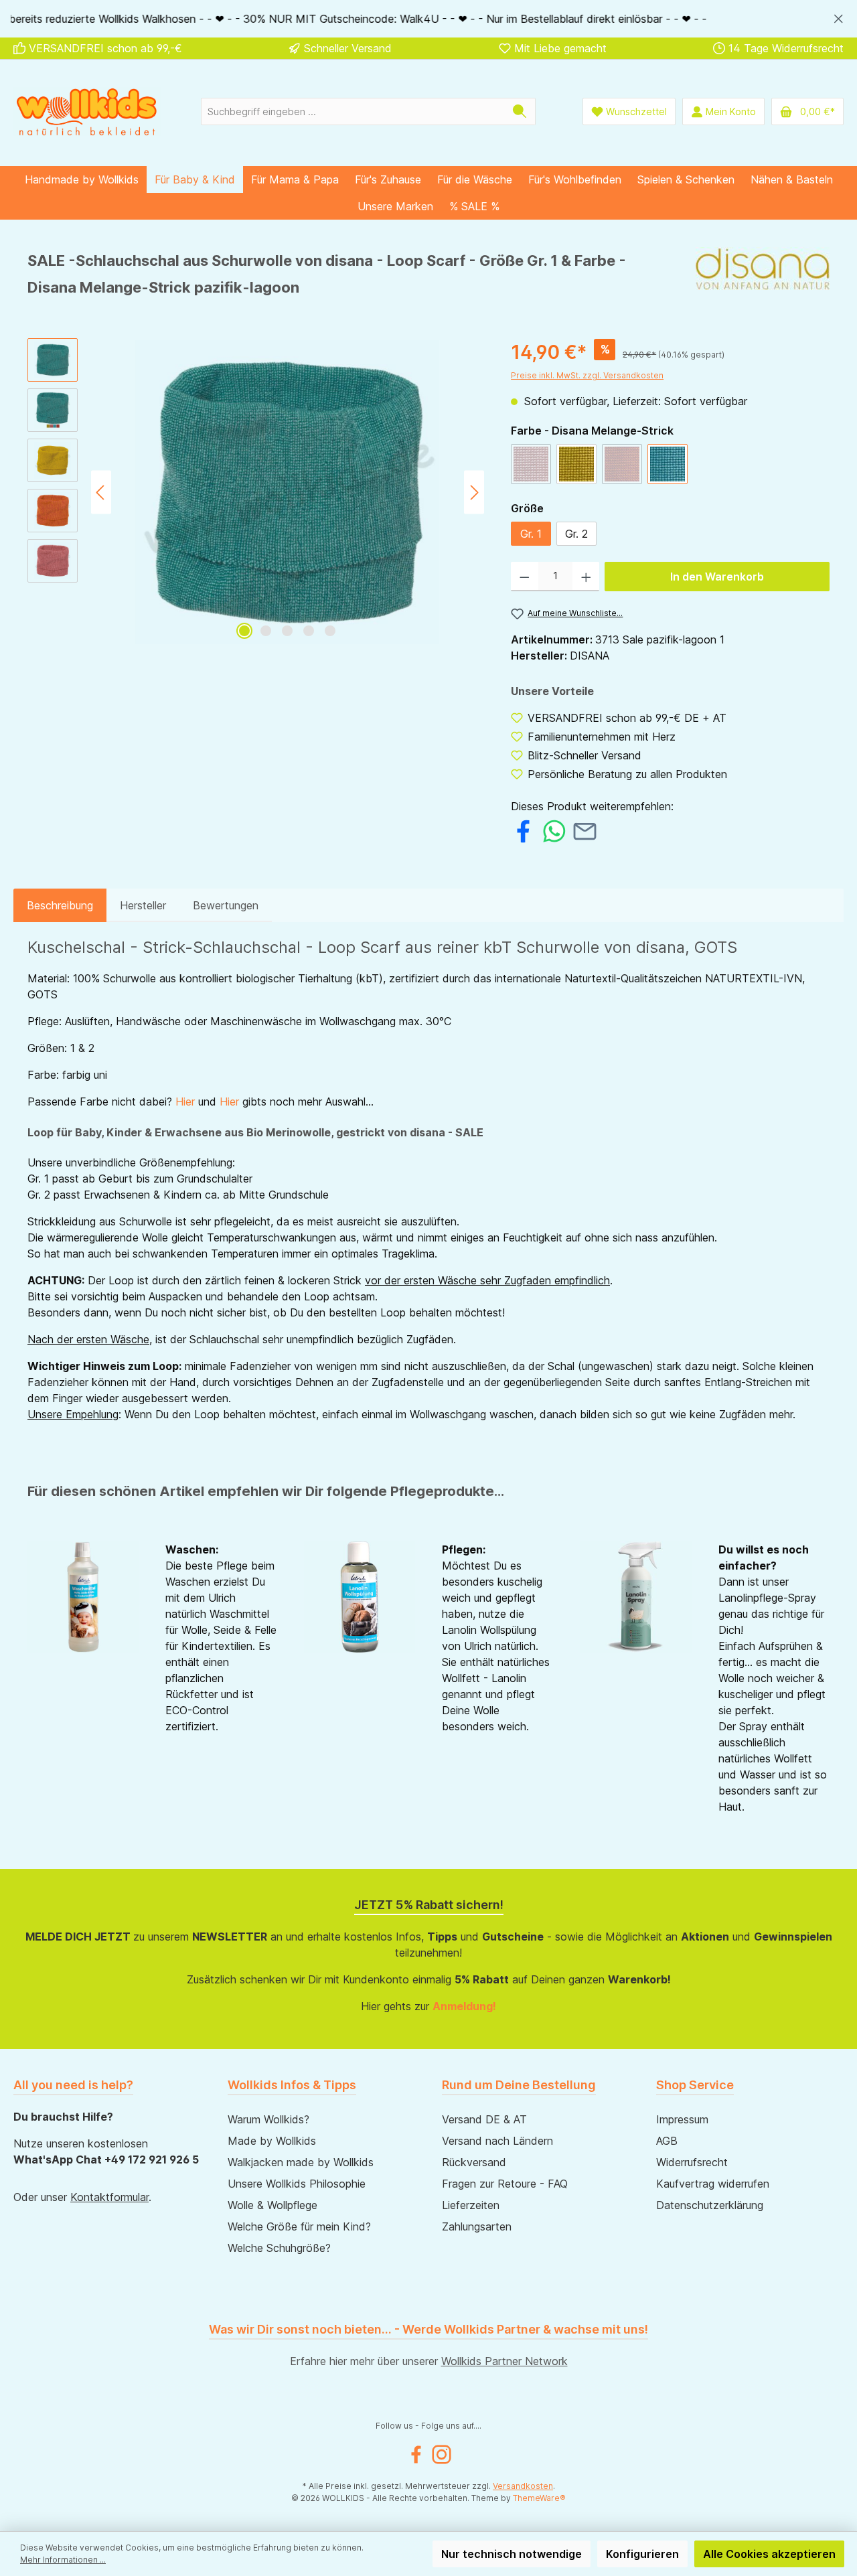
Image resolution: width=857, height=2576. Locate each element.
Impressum (682, 2119)
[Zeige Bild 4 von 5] (309, 631)
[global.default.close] (839, 16)
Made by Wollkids (272, 2141)
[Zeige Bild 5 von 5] (330, 631)
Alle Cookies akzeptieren (769, 2554)
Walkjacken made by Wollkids (301, 2162)
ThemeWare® (539, 2498)
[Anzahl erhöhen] (586, 577)
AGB (667, 2141)
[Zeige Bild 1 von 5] (244, 631)
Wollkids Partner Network (504, 2361)
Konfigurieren (642, 2554)
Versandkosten (523, 2486)
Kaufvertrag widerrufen (713, 2184)
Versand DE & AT (484, 2119)
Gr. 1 (531, 534)
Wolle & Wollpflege (272, 2205)
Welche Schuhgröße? (279, 2248)
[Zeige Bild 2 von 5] (266, 631)
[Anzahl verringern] (525, 577)
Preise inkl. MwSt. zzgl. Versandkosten (587, 375)
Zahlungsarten (477, 2226)
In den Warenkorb (717, 577)
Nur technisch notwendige (512, 2554)
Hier (185, 1102)
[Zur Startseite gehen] (87, 111)
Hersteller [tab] (143, 905)
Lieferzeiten (471, 2205)
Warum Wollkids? (268, 2119)
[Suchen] (520, 111)
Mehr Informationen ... (63, 2560)
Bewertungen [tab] (226, 905)
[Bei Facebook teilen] (523, 830)
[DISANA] (763, 279)
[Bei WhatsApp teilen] (554, 830)
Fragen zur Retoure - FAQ (505, 2184)
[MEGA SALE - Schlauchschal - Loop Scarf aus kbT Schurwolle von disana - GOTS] (287, 492)
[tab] (60, 905)
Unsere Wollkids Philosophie (297, 2184)
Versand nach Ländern (497, 2141)
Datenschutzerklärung (710, 2205)
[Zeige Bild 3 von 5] (287, 631)
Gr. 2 (576, 534)
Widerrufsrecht (692, 2162)
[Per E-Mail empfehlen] (585, 830)
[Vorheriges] (101, 493)
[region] (428, 19)
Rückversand (474, 2162)
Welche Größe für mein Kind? (299, 2226)
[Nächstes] (474, 493)
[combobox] (353, 111)
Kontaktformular (109, 2197)
